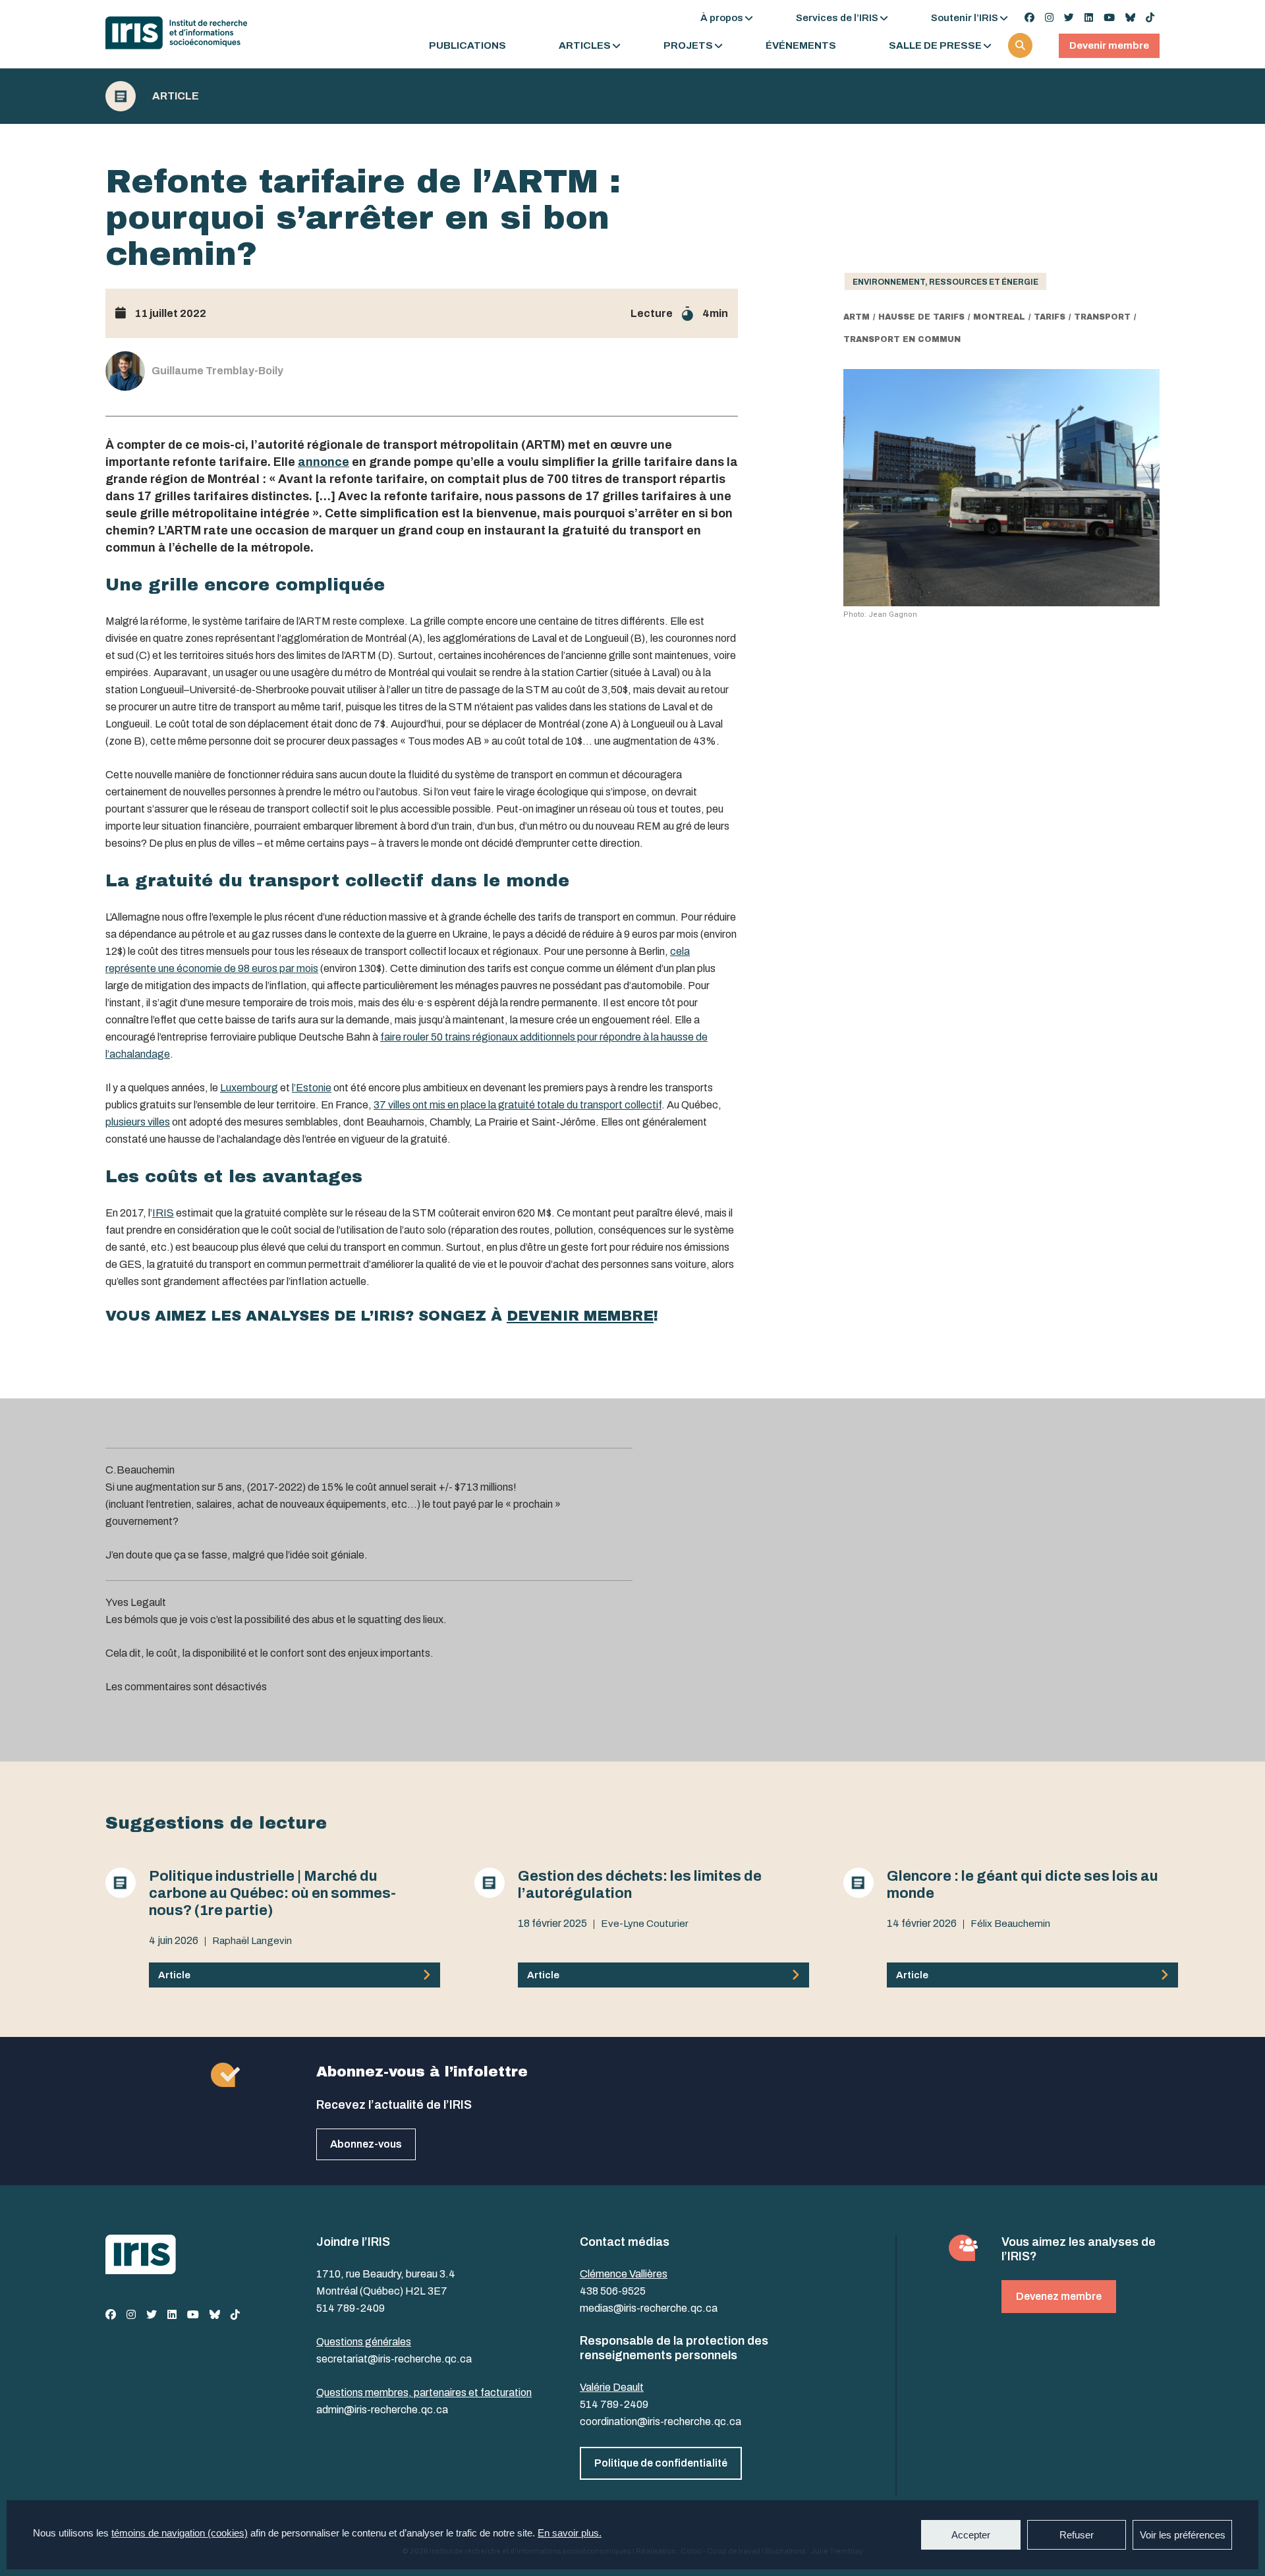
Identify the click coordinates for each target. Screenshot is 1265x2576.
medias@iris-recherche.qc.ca (649, 2308)
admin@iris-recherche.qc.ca (382, 2410)
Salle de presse (935, 46)
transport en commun (902, 339)
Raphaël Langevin (252, 1941)
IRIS (163, 1213)
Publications (467, 46)
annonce (323, 462)
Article (176, 96)
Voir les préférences (1183, 2535)
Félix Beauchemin (1010, 1924)
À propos (722, 18)
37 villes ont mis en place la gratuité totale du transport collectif (518, 1105)
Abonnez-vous (366, 2144)
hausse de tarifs (921, 317)
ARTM (857, 317)
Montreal (999, 317)
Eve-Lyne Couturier (645, 1924)
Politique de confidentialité (661, 2463)
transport (1102, 317)
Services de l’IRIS (837, 18)
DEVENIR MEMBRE (580, 1316)
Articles (585, 46)
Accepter (971, 2535)
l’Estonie (312, 1088)
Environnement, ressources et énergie (945, 282)
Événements (801, 46)
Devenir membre (1109, 45)
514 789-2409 (351, 2308)
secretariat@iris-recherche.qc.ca (394, 2359)
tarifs (1050, 317)
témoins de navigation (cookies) (180, 2533)
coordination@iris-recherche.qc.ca (661, 2421)
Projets (688, 46)
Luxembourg (249, 1088)
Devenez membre (1059, 2296)
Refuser (1077, 2535)
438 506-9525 (613, 2291)
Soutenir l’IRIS (965, 18)
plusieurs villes (138, 1122)
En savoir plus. (570, 2533)
